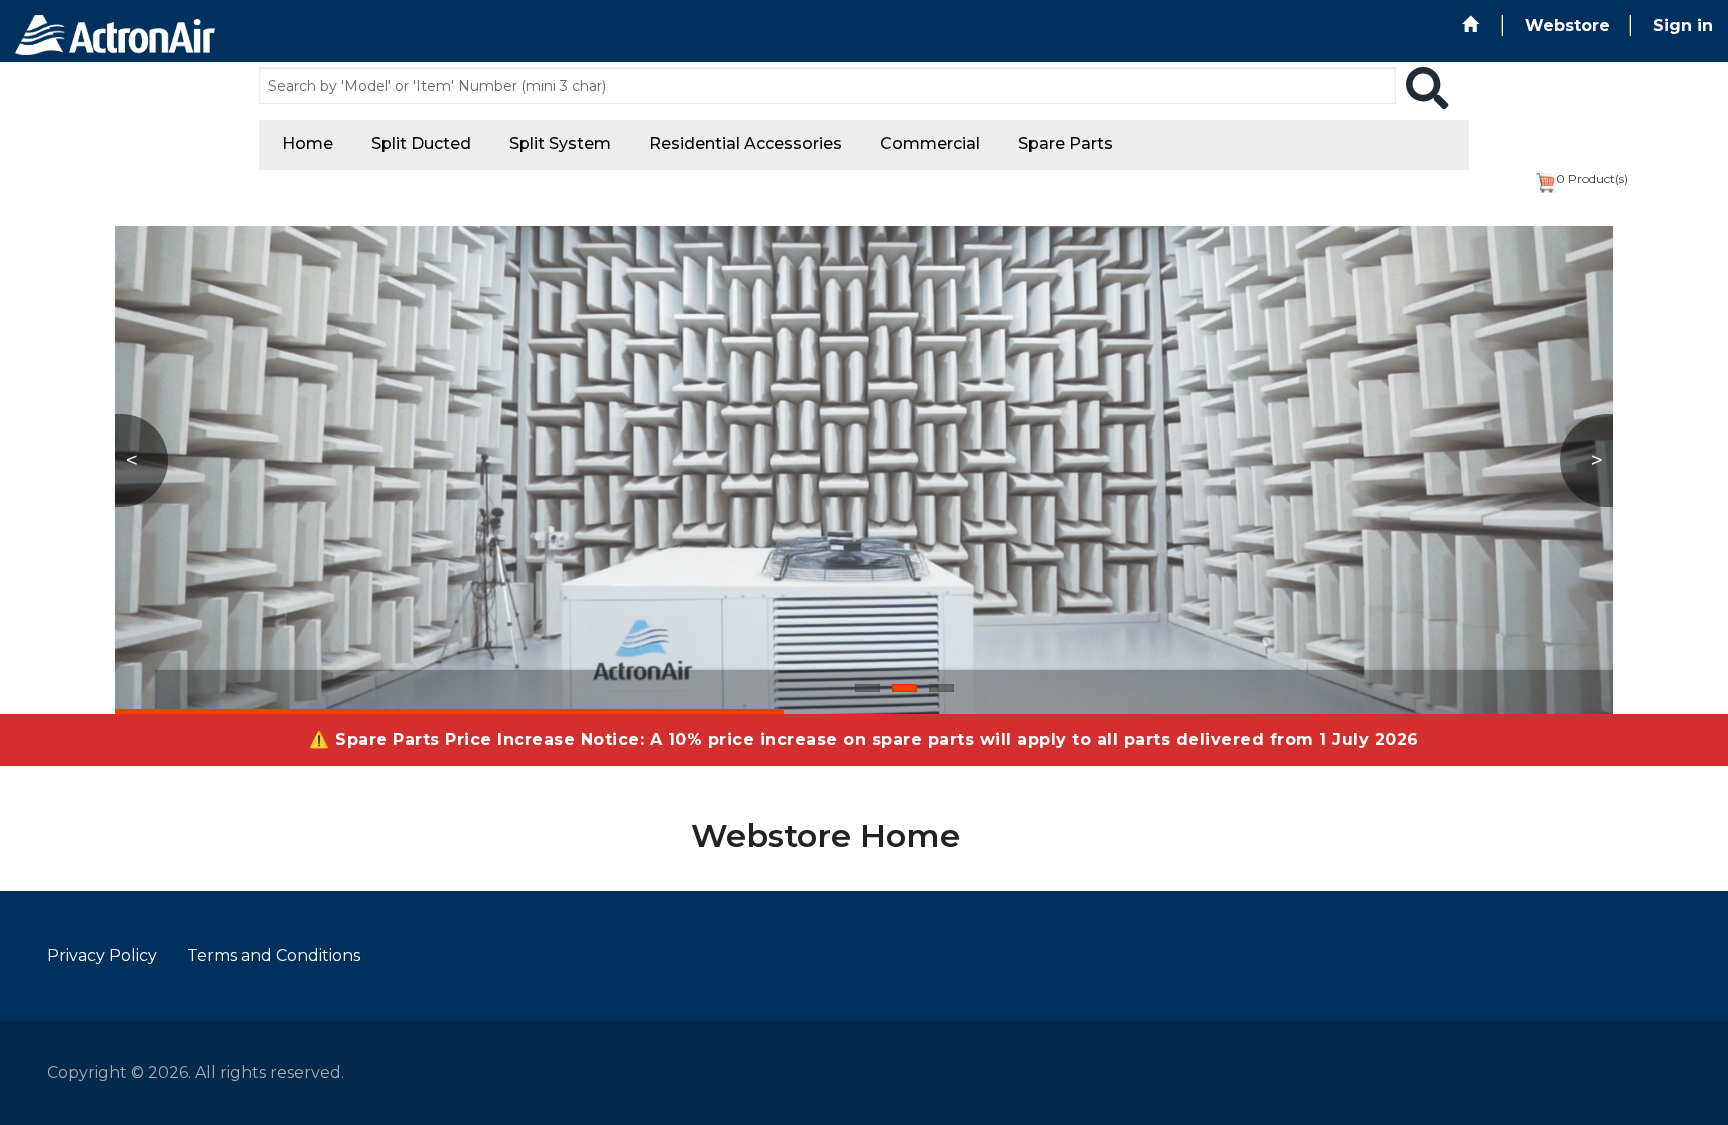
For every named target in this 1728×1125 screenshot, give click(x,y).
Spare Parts (1065, 143)
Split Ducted (421, 143)
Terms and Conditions (273, 955)
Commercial (930, 143)
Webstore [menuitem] (1567, 25)
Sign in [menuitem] (1683, 25)
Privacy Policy (102, 955)
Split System (560, 143)
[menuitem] (1472, 25)
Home (307, 143)
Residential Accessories (745, 143)
